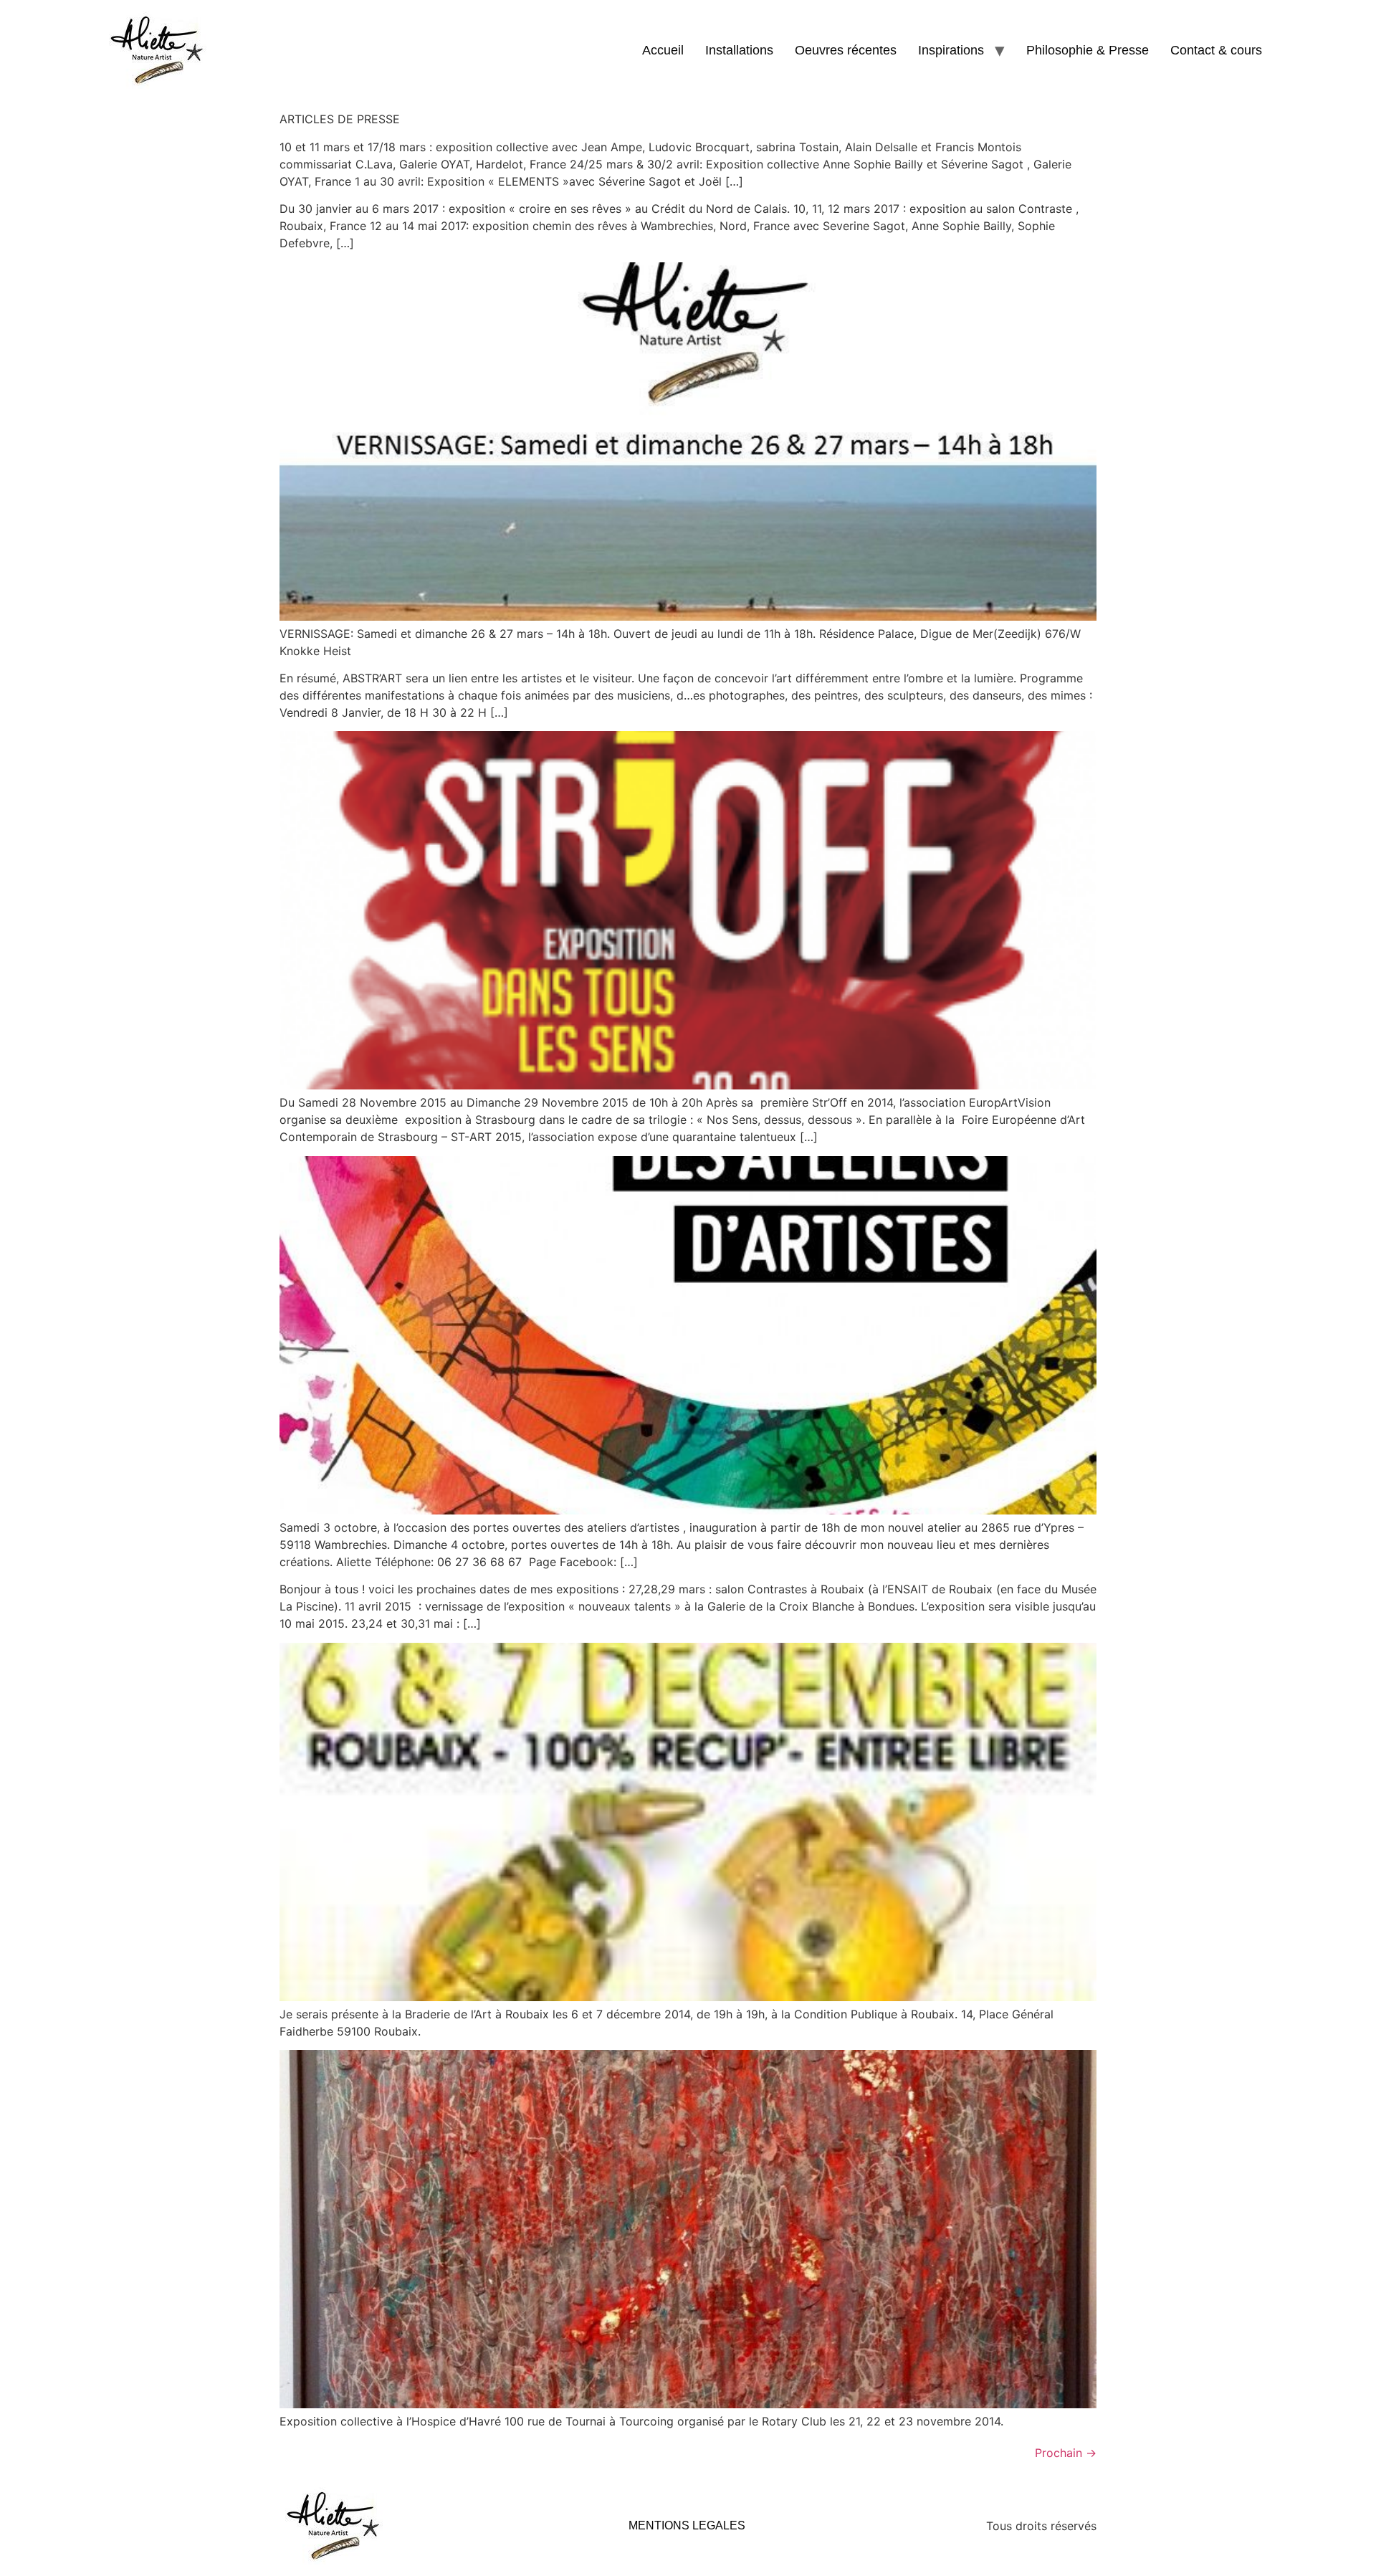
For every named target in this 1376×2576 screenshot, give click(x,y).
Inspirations (951, 50)
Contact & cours (1216, 50)
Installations (739, 50)
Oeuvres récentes (846, 50)
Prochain (1066, 2453)
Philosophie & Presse (1088, 50)
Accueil (663, 50)
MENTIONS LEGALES (687, 2525)
